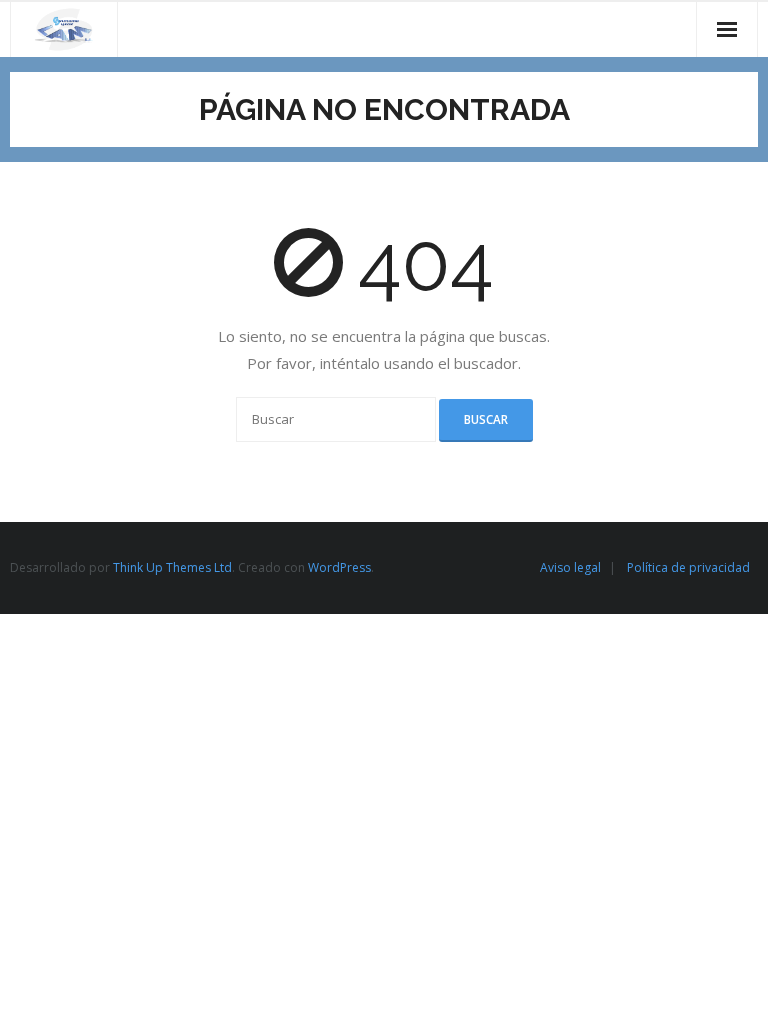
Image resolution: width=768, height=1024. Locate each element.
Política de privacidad (688, 567)
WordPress (339, 567)
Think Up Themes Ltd (172, 567)
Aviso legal (570, 567)
